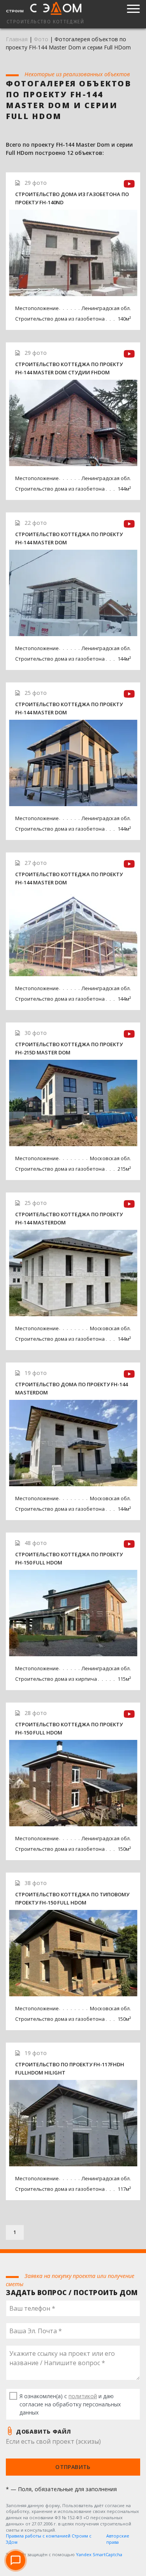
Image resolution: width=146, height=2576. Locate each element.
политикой (83, 2396)
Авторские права (118, 2539)
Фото (41, 39)
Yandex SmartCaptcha (99, 2554)
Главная (17, 39)
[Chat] (16, 2560)
